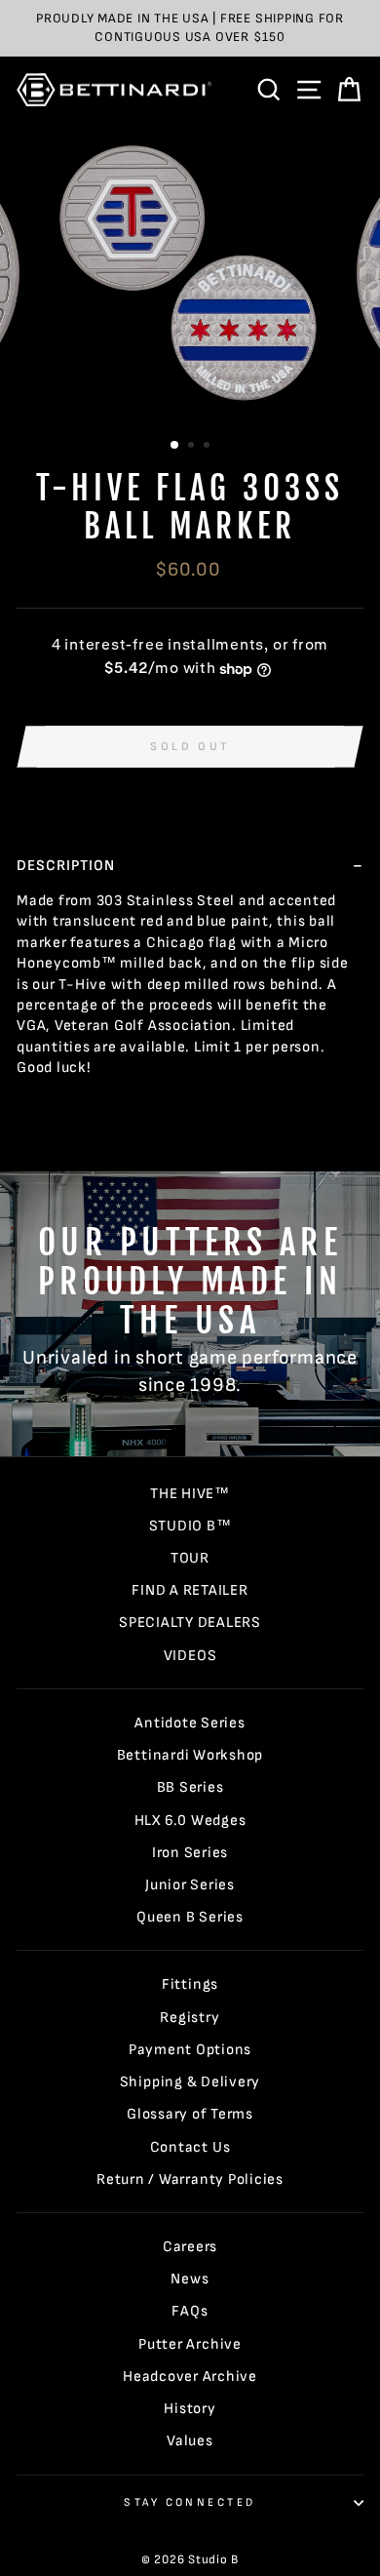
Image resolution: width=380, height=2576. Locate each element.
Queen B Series (190, 1917)
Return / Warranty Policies (190, 2180)
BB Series (190, 1787)
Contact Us (190, 2147)
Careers (190, 2247)
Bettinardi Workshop (190, 1755)
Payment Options (190, 2050)
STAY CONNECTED (190, 2502)
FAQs (190, 2311)
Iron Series (190, 1853)
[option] (190, 28)
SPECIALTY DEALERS (190, 1623)
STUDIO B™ (190, 1526)
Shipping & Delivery (190, 2082)
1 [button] (175, 446)
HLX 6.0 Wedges (190, 1821)
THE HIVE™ (190, 1494)
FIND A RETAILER (190, 1590)
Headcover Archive (190, 2377)
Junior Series (190, 1885)
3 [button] (209, 447)
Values (190, 2441)
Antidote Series (190, 1723)
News (190, 2279)
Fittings (190, 1984)
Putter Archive (190, 2344)
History (190, 2409)
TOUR (190, 1558)
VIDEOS (190, 1656)
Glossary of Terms (190, 2114)
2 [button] (193, 447)
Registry (190, 2018)
